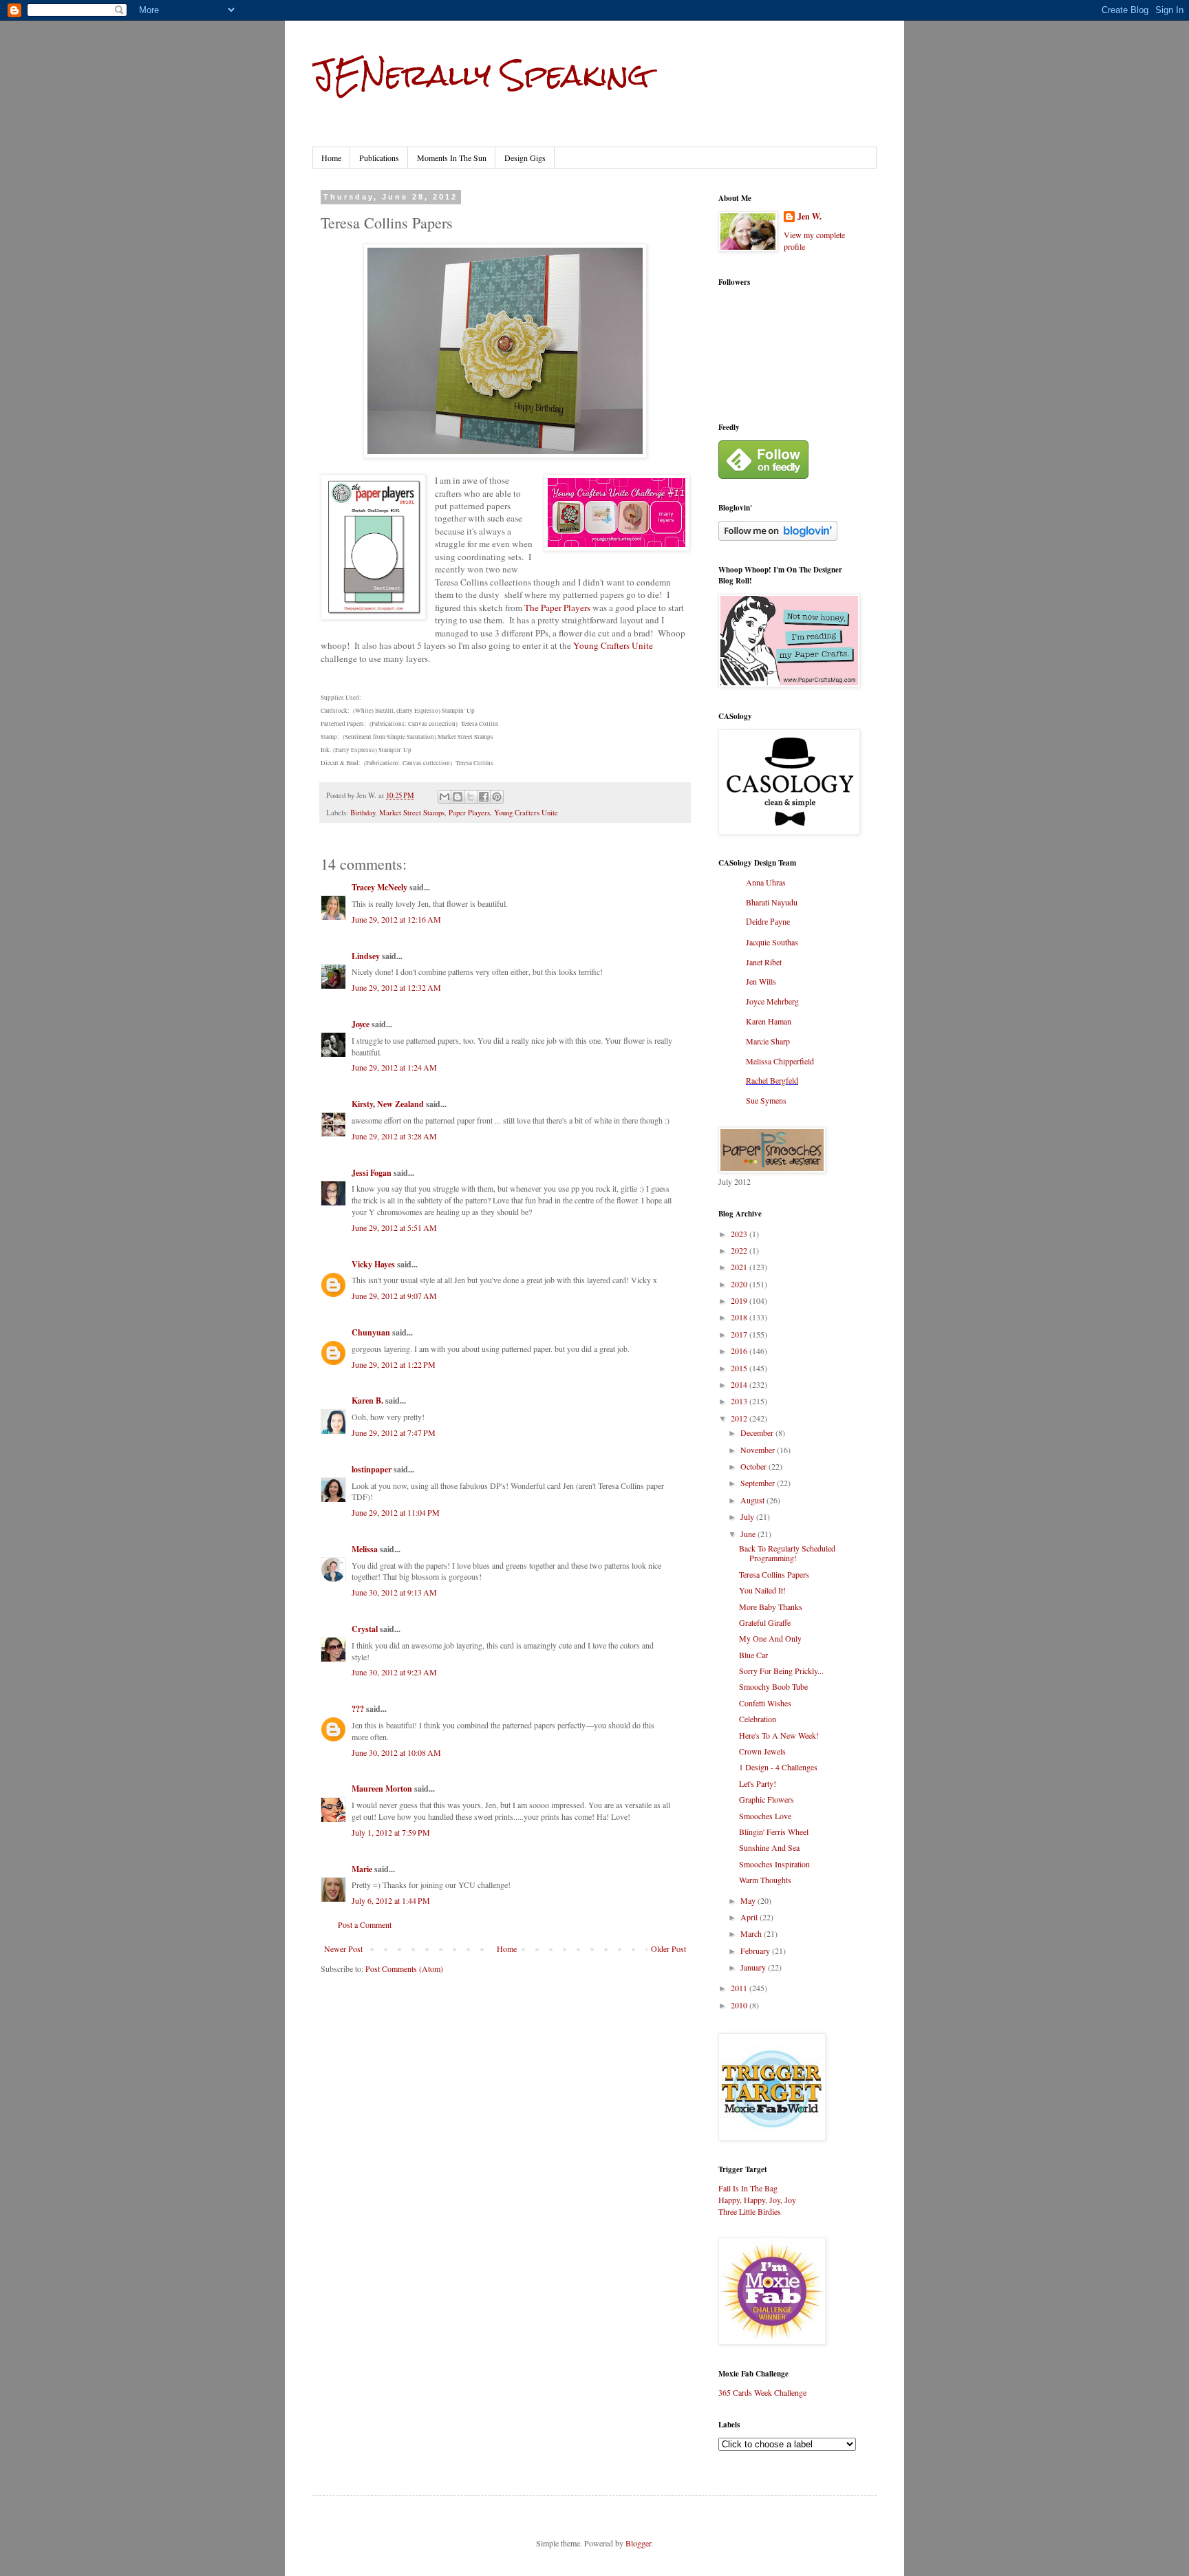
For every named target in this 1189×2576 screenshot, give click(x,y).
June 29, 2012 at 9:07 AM (394, 1296)
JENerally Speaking (481, 75)
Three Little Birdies (750, 2211)
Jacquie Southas (772, 942)
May (749, 1900)
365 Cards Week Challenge (762, 2392)
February (756, 1951)
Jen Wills (761, 981)
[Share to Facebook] (484, 797)
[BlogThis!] (458, 797)
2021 (740, 1267)
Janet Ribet (764, 962)
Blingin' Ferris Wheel (774, 1832)
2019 (740, 1300)
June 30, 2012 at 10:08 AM (396, 1752)
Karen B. (367, 1400)
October (754, 1466)
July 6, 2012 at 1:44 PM (391, 1900)
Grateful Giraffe (765, 1622)
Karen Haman (769, 1021)
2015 (740, 1368)
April (750, 1917)
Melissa (365, 1549)
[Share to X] (471, 797)
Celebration (758, 1719)
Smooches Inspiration (774, 1864)
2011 (740, 1988)
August (753, 1500)
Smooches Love (765, 1816)
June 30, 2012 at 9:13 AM (394, 1592)
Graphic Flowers (767, 1799)
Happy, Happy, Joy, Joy (757, 2200)
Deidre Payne (768, 922)
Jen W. (810, 217)
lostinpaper (372, 1469)
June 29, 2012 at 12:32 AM (396, 987)
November (759, 1450)
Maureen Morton (382, 1789)
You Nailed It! (762, 1590)
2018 (740, 1317)
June (749, 1534)
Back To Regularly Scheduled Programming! (787, 1553)
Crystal (365, 1629)
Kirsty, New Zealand (388, 1104)
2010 (740, 2005)
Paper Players (469, 813)
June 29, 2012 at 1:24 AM (394, 1067)
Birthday (363, 813)
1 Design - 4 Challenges (778, 1767)
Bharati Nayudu (772, 902)
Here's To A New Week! (779, 1735)
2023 (740, 1234)
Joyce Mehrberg (772, 1001)
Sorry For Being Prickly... (781, 1671)
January (754, 1967)
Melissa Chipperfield (780, 1061)
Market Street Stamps (412, 813)
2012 (740, 1418)
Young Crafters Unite (613, 645)
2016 (740, 1351)
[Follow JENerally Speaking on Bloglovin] (778, 537)
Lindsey (366, 956)
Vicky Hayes (373, 1264)
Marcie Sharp (768, 1041)
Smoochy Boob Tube (773, 1686)
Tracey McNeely (379, 887)
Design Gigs (525, 158)
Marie (362, 1869)
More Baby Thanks (771, 1607)
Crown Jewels (762, 1751)
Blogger (638, 2543)
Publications (379, 158)
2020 (740, 1284)
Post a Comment (365, 1924)
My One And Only (770, 1638)
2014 (740, 1384)
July (748, 1516)
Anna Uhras (766, 882)
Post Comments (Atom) (404, 1968)
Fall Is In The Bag (748, 2188)
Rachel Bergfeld (772, 1080)
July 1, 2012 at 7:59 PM (391, 1832)
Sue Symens (766, 1100)
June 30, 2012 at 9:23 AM (394, 1672)
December (758, 1432)
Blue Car (753, 1655)
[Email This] (444, 797)
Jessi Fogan (372, 1173)
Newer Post (343, 1949)
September (759, 1483)
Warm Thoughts (765, 1880)
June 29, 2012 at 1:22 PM (394, 1364)
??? (358, 1709)
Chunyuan (371, 1332)
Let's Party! (758, 1783)
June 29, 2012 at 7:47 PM (394, 1432)
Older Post (668, 1949)
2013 (740, 1401)
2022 (740, 1250)
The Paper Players (557, 608)
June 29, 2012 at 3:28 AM (394, 1136)
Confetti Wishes (765, 1703)
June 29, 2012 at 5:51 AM (394, 1227)
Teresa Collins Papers (774, 1574)
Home (331, 158)
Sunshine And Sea (769, 1847)
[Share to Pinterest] (497, 797)
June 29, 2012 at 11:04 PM (396, 1512)
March (752, 1933)
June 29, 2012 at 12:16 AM (396, 919)
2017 (740, 1334)
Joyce (361, 1024)
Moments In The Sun (452, 158)
